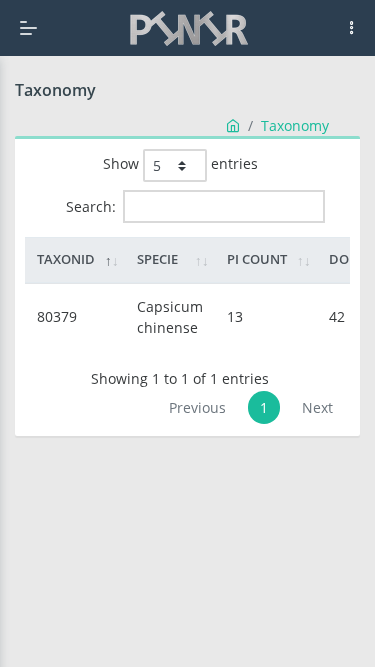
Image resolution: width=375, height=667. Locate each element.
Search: (91, 206)
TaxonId (66, 259)
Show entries (180, 163)
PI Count (257, 259)
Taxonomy (295, 125)
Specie (157, 259)
